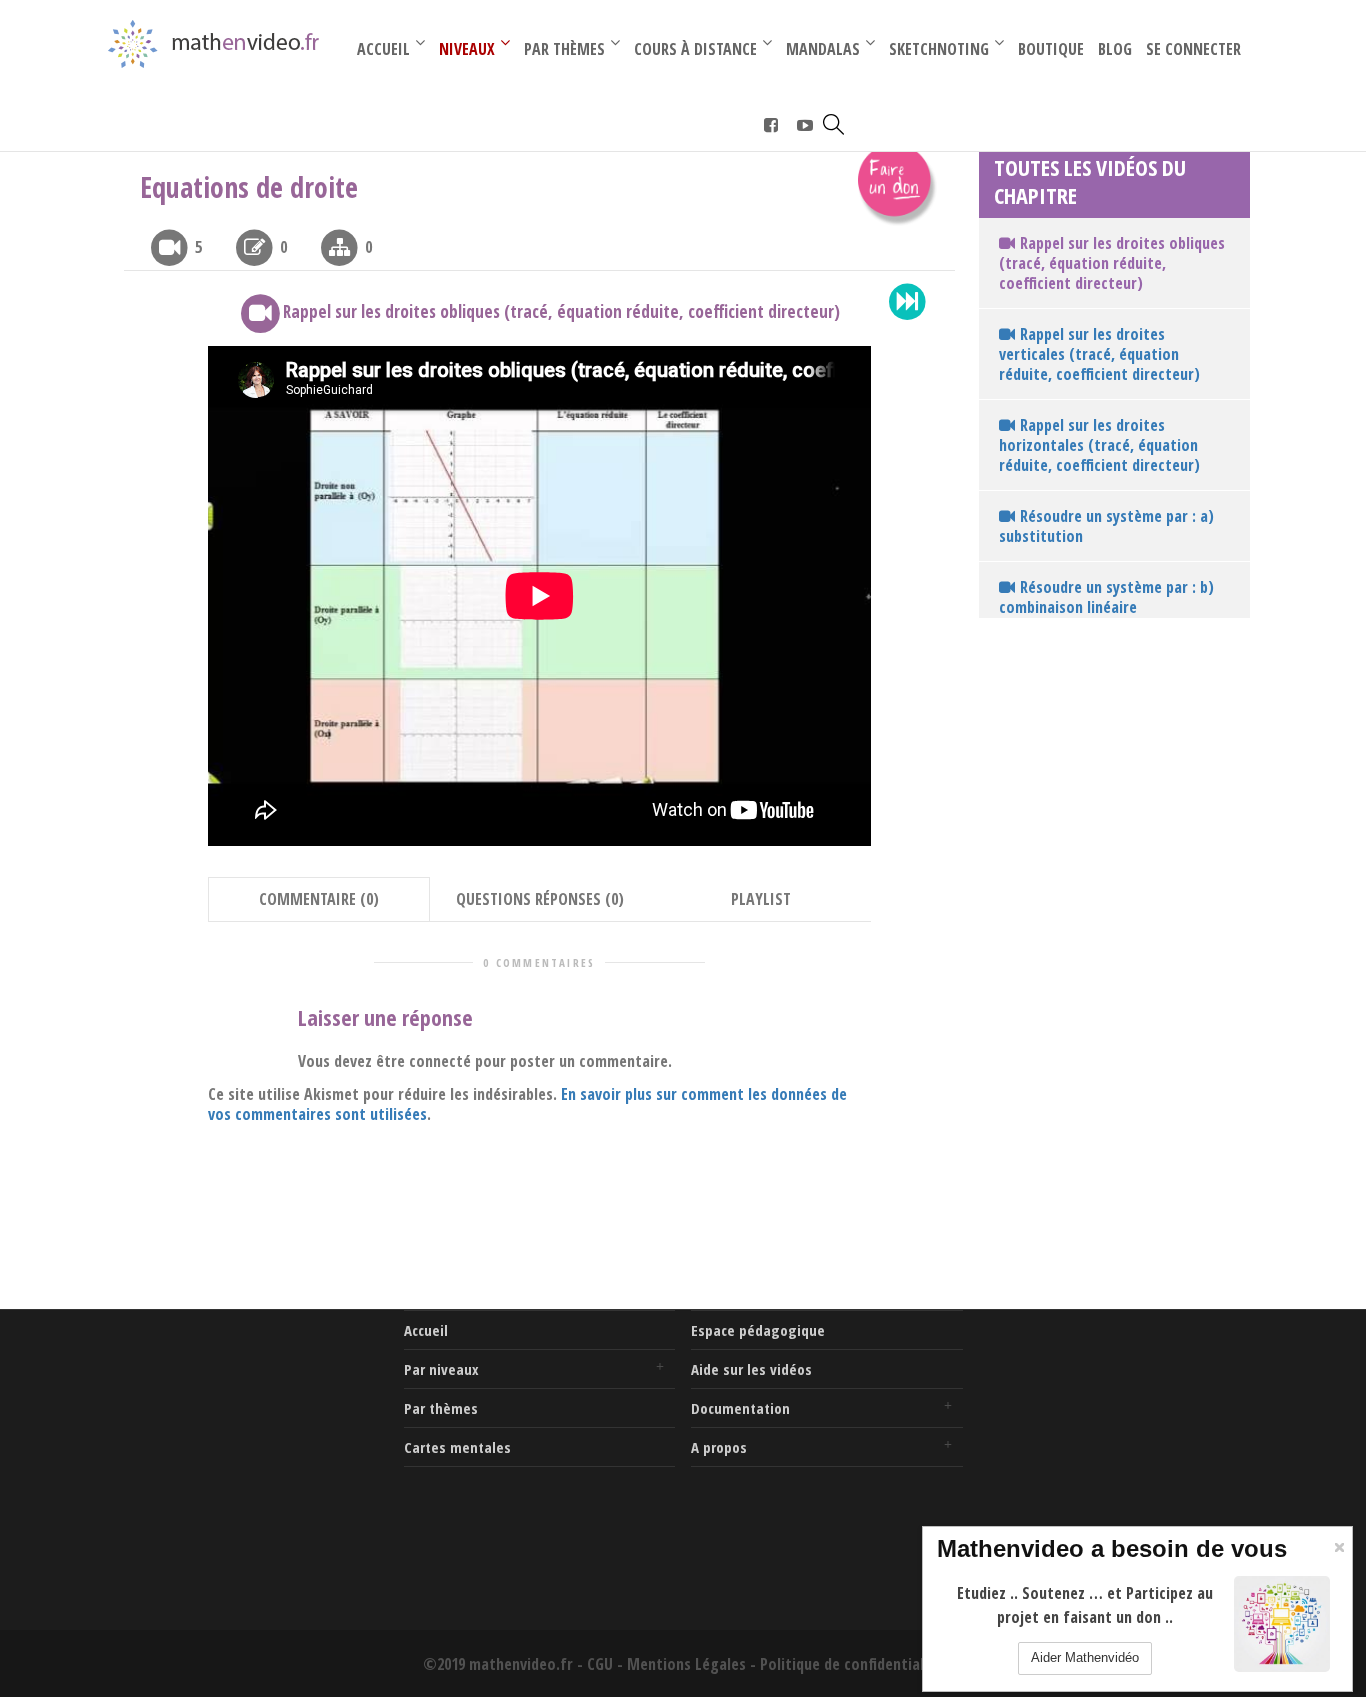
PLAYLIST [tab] (761, 899)
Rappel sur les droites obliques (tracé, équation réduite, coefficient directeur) (1112, 263)
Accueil (426, 1330)
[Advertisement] (252, 1435)
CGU (600, 1664)
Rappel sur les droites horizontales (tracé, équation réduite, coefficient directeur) (1099, 445)
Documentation (740, 1408)
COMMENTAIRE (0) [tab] (319, 899)
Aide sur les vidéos (751, 1369)
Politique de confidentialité (851, 1664)
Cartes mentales (457, 1447)
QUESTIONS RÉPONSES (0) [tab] (540, 899)
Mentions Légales (686, 1664)
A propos (719, 1447)
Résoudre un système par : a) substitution (1106, 526)
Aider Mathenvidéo (1085, 1657)
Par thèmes (441, 1408)
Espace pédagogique (758, 1330)
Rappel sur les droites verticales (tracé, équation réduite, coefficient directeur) (1099, 354)
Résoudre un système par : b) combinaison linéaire (1106, 597)
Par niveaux (441, 1369)
